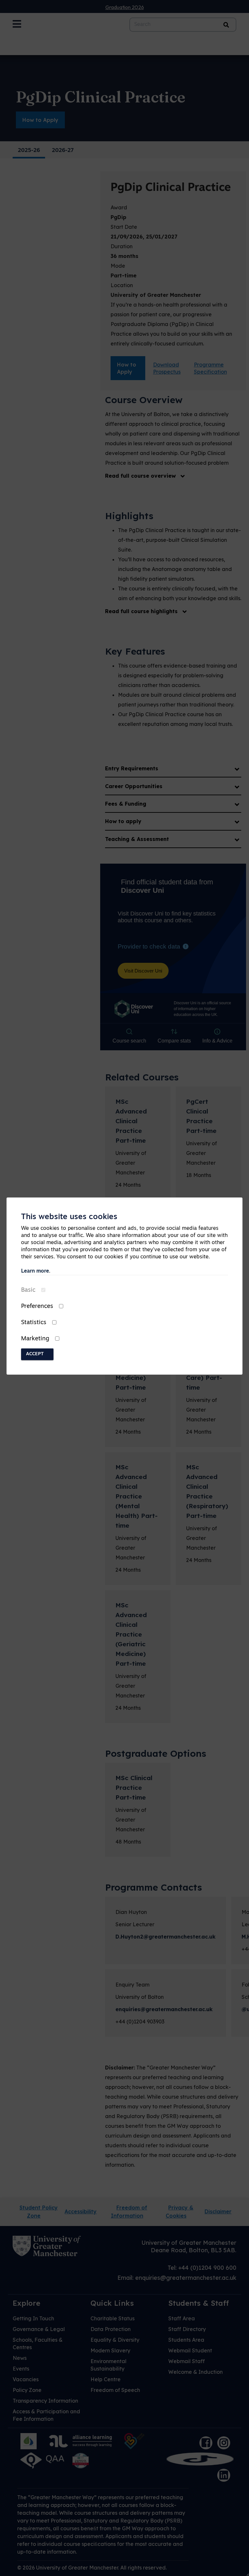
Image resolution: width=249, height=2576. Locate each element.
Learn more (35, 1271)
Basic (28, 1290)
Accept (35, 1354)
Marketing (35, 1339)
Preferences (37, 1307)
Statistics (34, 1323)
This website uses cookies (69, 1217)
